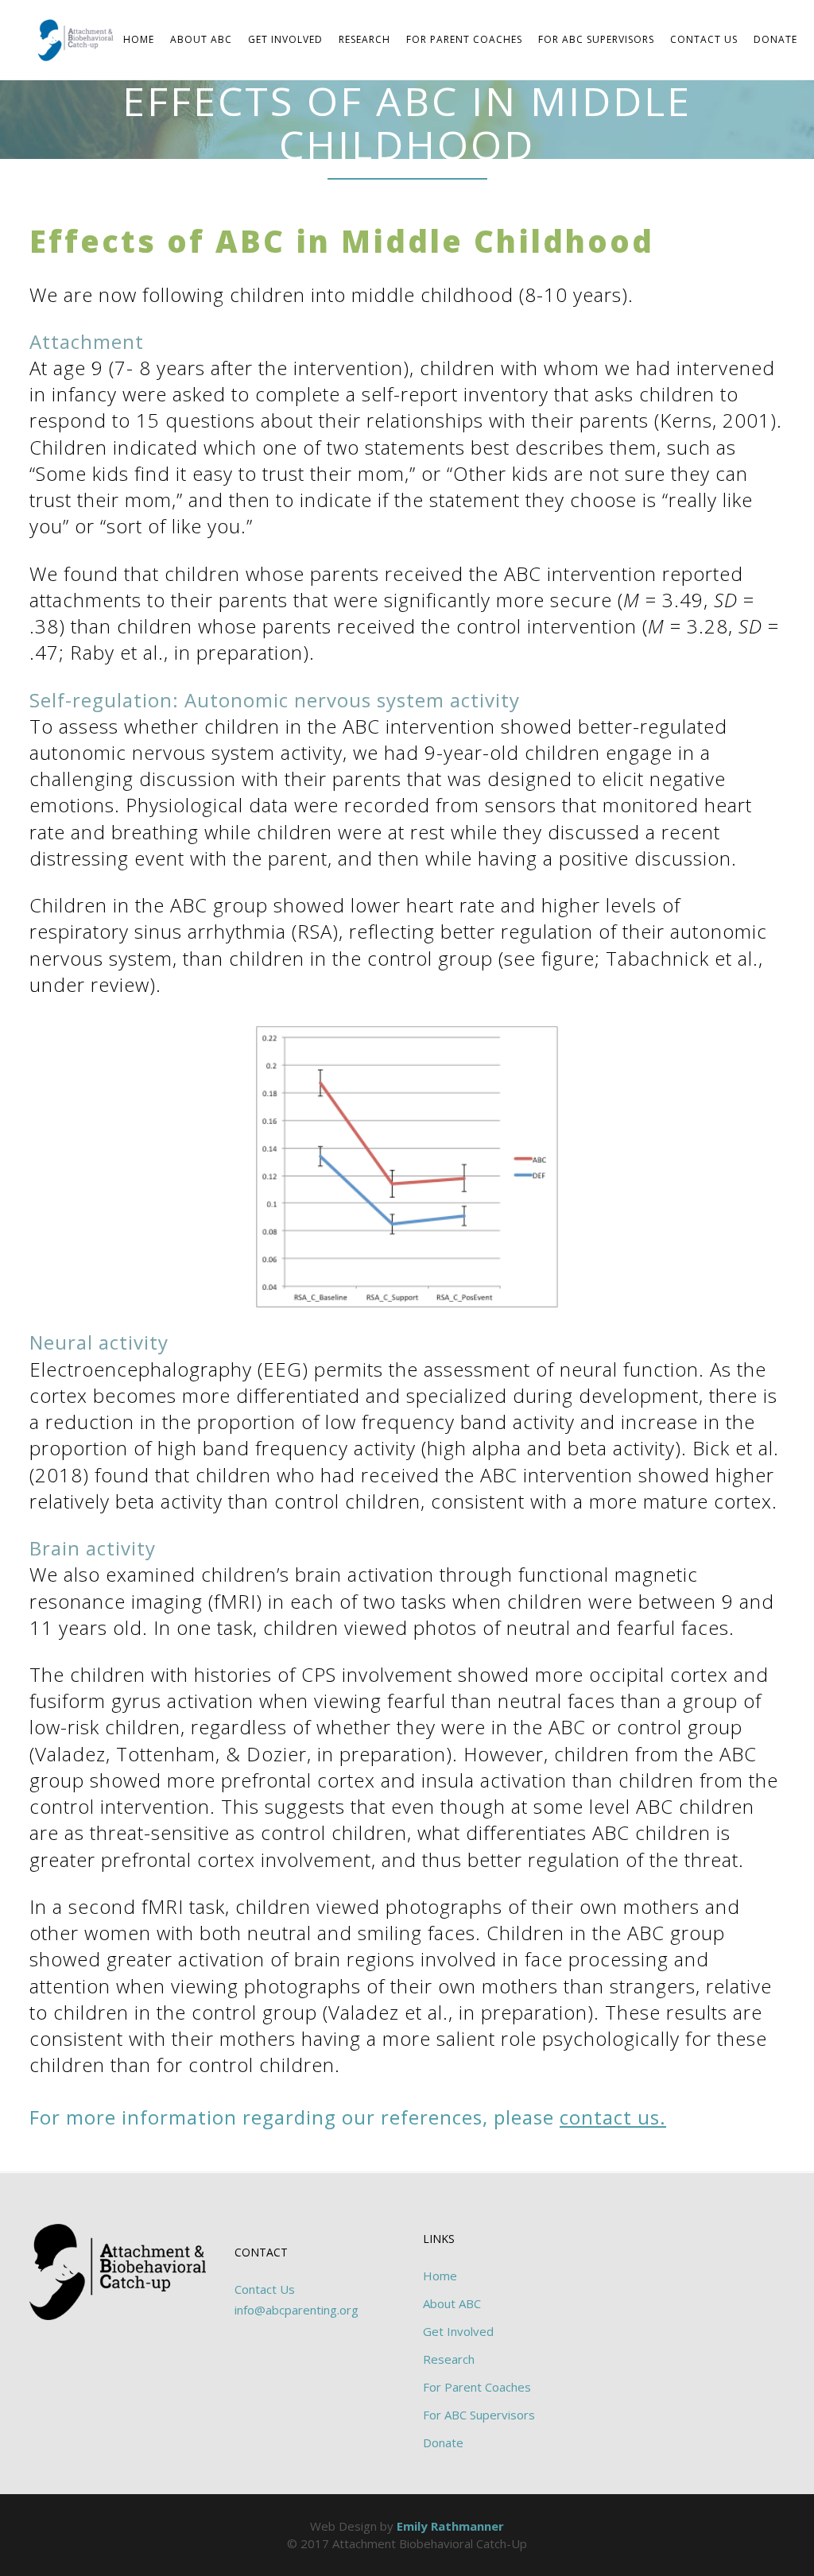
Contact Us (265, 2289)
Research (449, 2359)
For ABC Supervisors (479, 2415)
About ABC (452, 2303)
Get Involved (458, 2331)
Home (440, 2276)
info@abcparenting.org (297, 2310)
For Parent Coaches (477, 2387)
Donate (443, 2442)
